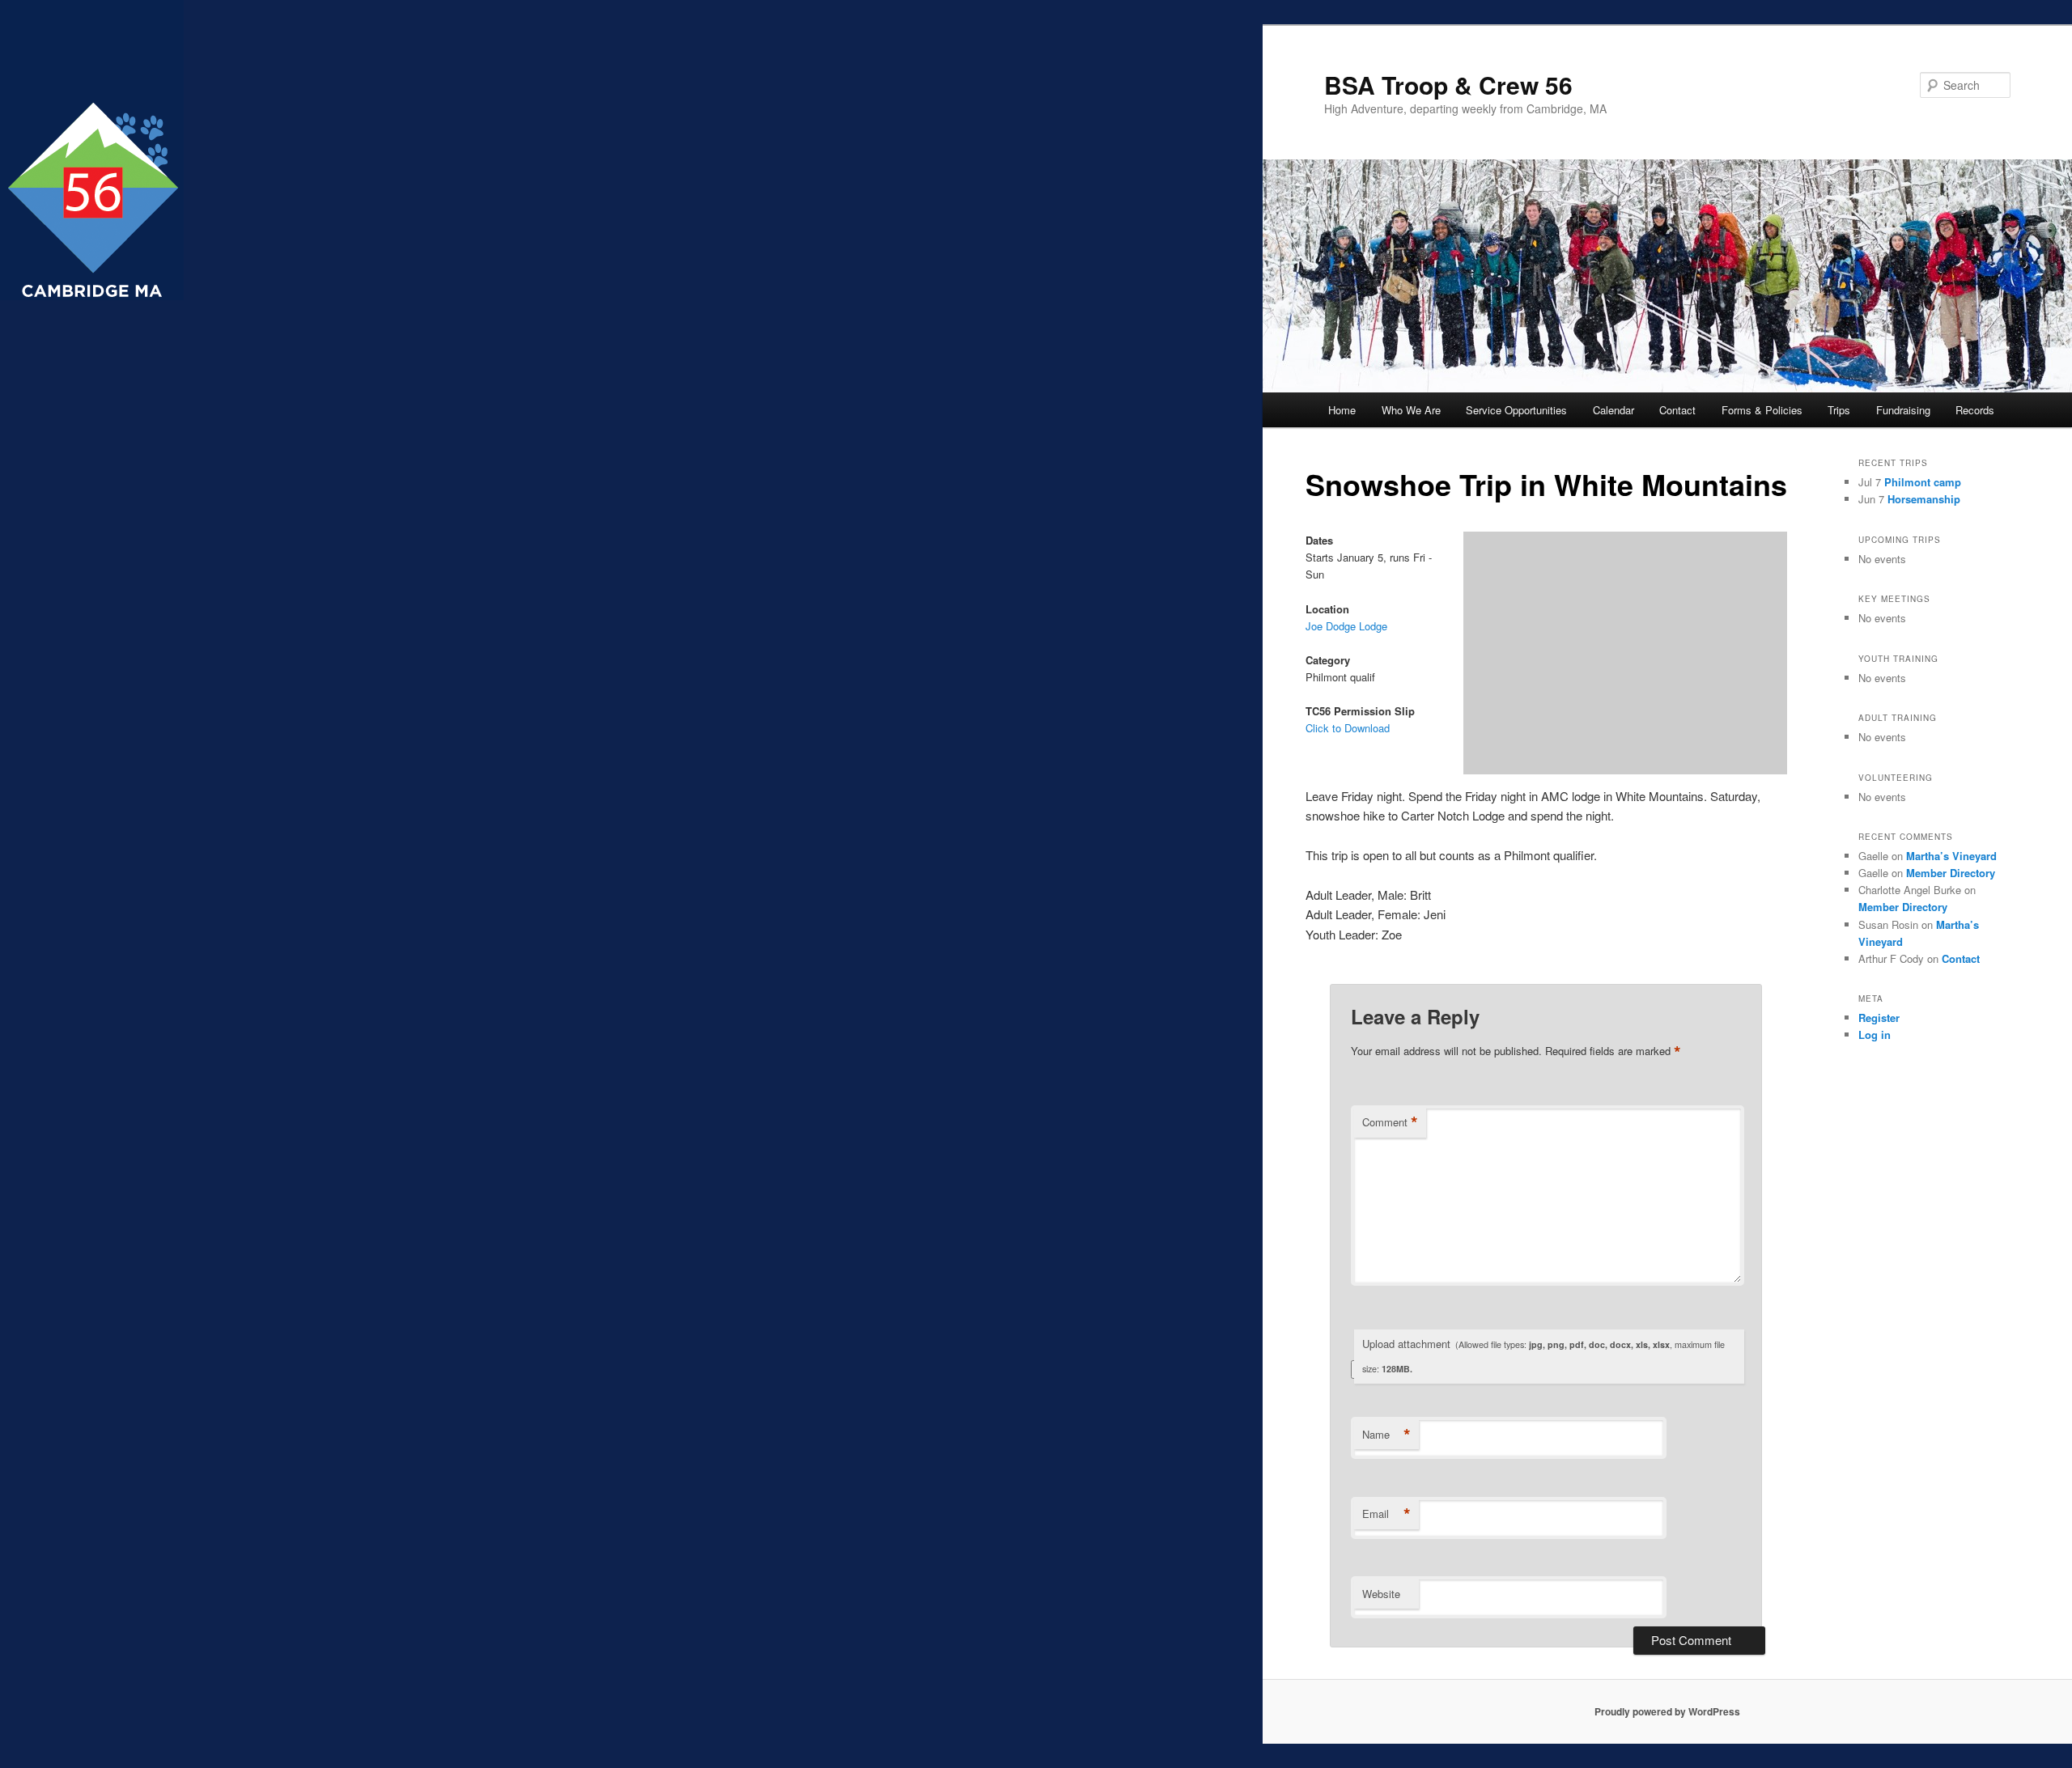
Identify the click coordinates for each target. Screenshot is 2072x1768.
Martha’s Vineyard (1951, 856)
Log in (1875, 1035)
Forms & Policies (1762, 410)
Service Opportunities (1516, 410)
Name (1386, 1435)
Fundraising (1903, 410)
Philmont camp (1923, 482)
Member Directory (1951, 873)
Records (1975, 410)
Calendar (1613, 410)
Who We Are (1411, 410)
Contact (1677, 410)
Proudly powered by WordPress (1667, 1711)
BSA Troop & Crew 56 (1448, 85)
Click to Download (1348, 728)
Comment (1390, 1122)
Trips (1839, 410)
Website (1381, 1594)
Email (1386, 1514)
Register (1879, 1018)
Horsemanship (1924, 499)
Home (1342, 410)
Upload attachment (1543, 1355)
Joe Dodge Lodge (1346, 626)
